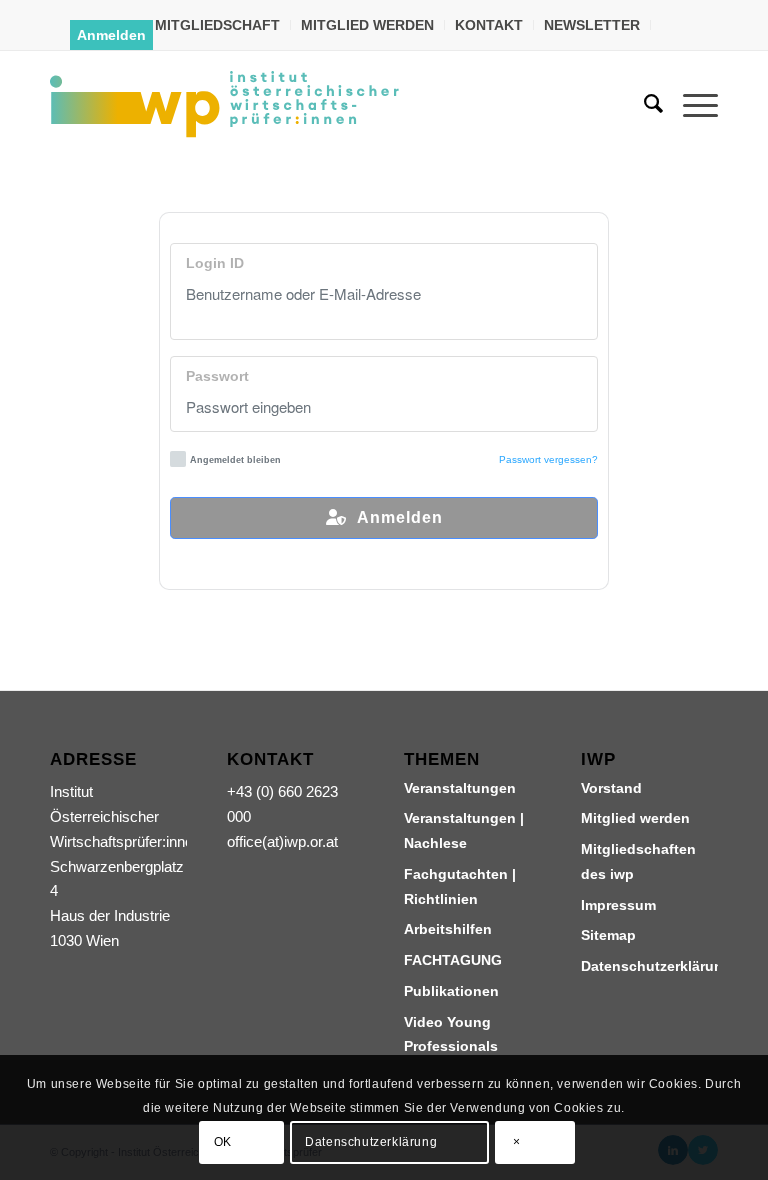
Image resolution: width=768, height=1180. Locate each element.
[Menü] (690, 104)
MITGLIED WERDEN (367, 25)
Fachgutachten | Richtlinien (460, 886)
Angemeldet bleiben (235, 460)
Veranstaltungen (460, 788)
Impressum (618, 905)
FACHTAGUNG (453, 960)
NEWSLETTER (592, 25)
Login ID (215, 263)
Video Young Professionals (451, 1034)
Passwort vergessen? (548, 459)
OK (223, 1142)
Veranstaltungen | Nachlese (464, 830)
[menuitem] (218, 25)
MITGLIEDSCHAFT (217, 25)
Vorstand (611, 788)
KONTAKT (489, 25)
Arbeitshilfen (448, 929)
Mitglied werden (635, 818)
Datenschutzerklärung (649, 966)
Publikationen (451, 991)
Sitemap (608, 935)
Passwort (217, 376)
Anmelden (111, 35)
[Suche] (643, 104)
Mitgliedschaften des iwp (638, 861)
